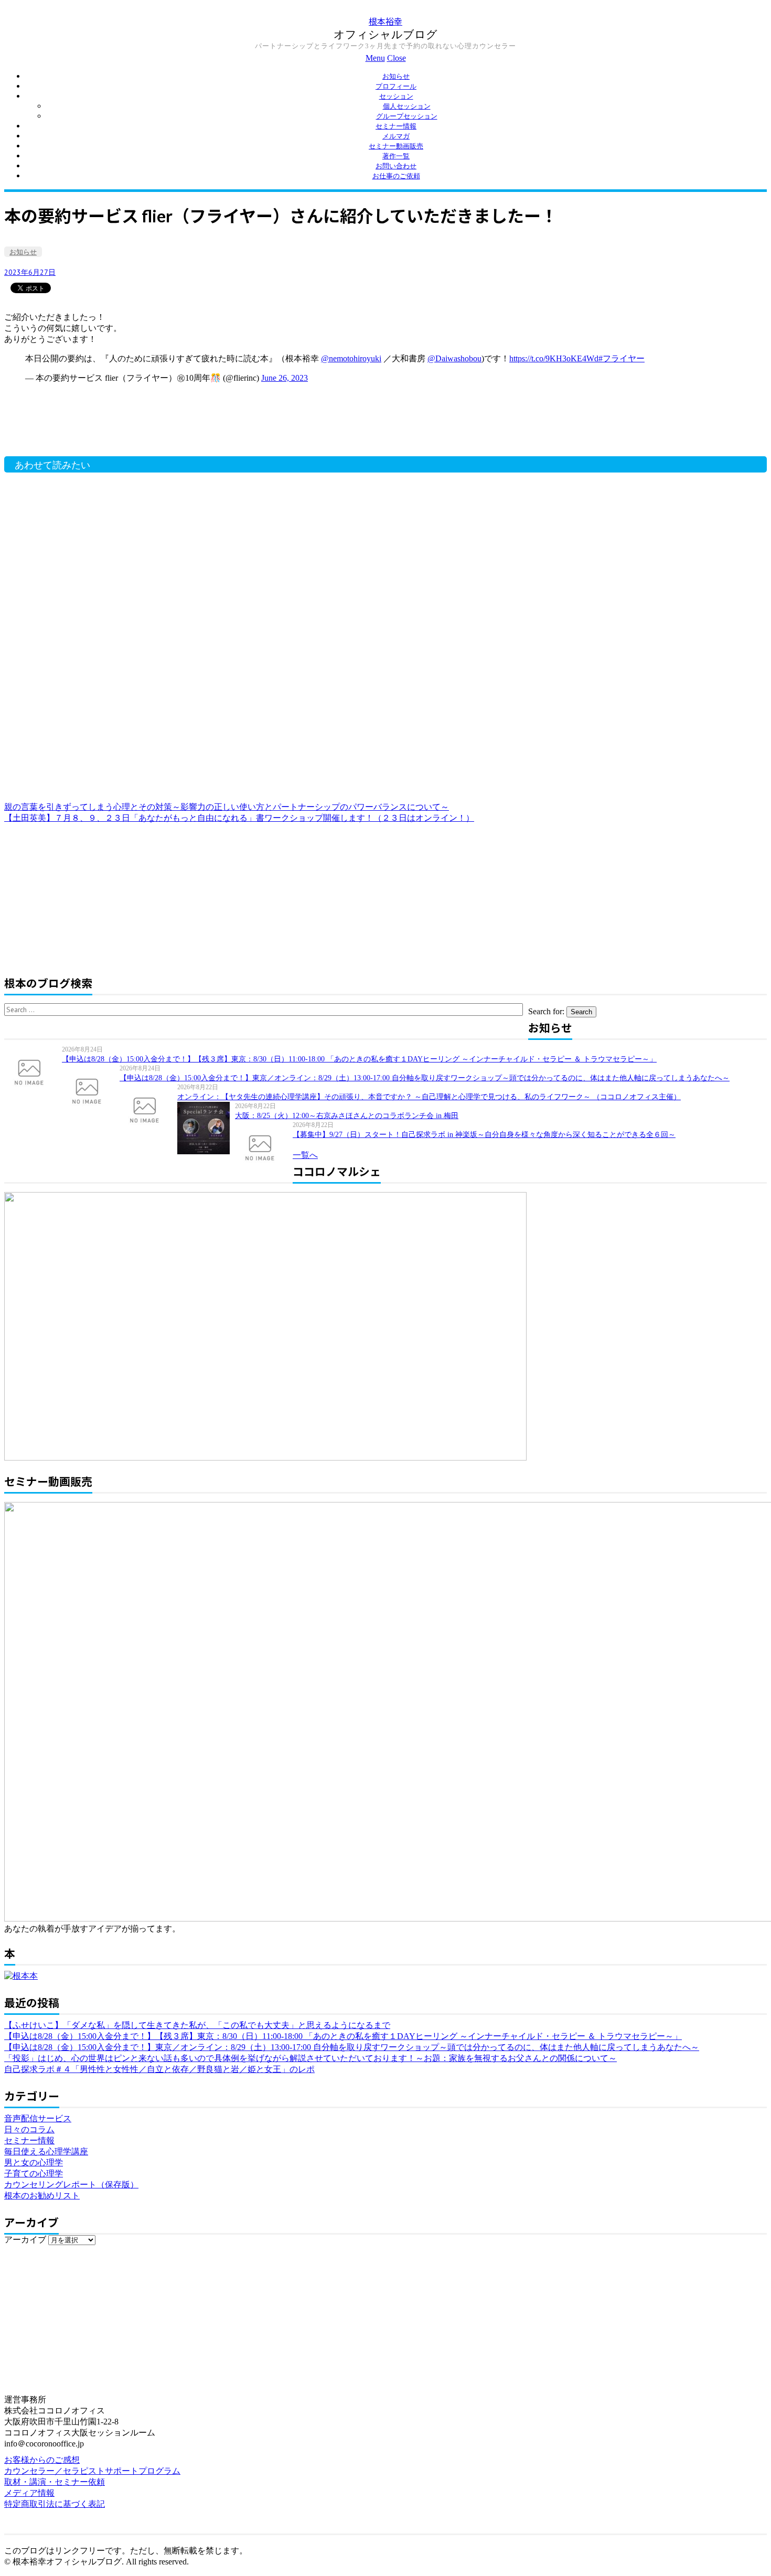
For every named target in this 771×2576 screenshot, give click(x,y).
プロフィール (396, 86)
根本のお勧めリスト (42, 2196)
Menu (375, 58)
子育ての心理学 (34, 2173)
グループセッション (407, 116)
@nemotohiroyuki (351, 358)
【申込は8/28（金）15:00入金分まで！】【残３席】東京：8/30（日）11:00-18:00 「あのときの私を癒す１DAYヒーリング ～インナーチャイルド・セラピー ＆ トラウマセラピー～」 (359, 1059)
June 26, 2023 (285, 378)
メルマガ (396, 136)
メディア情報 (29, 2493)
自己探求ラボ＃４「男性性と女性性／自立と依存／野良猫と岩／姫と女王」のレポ (159, 2069)
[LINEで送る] (80, 287)
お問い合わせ (396, 166)
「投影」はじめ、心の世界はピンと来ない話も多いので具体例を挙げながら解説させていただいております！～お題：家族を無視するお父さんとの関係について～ (310, 2058)
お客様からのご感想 (42, 2460)
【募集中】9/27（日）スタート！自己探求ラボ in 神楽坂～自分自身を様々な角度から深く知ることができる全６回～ (484, 1135)
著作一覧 (396, 156)
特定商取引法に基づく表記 (55, 2504)
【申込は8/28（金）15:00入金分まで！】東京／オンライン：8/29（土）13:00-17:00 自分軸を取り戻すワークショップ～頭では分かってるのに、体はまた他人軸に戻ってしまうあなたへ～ (425, 1078)
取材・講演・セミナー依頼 (55, 2482)
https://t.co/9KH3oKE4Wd (554, 358)
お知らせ (396, 76)
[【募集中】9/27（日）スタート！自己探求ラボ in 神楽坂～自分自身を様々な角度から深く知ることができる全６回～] (264, 1147)
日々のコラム (29, 2129)
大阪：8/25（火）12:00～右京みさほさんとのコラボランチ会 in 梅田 (347, 1116)
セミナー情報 (396, 126)
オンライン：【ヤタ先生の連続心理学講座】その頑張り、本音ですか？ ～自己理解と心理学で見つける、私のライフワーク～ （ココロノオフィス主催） (429, 1097)
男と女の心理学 (34, 2162)
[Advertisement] (172, 425)
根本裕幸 (385, 21)
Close (397, 58)
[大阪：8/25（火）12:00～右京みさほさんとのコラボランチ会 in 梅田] (206, 1128)
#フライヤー (622, 358)
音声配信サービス (38, 2118)
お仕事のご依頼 (396, 176)
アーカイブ (25, 2240)
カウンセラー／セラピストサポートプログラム (92, 2471)
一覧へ (305, 1155)
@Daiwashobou (454, 358)
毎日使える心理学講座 (46, 2151)
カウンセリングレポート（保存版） (71, 2185)
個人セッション (407, 106)
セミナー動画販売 (396, 146)
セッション (396, 96)
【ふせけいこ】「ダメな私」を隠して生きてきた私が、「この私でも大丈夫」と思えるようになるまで (197, 2025)
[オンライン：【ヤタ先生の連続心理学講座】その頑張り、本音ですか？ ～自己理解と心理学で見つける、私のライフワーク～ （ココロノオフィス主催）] (148, 1109)
